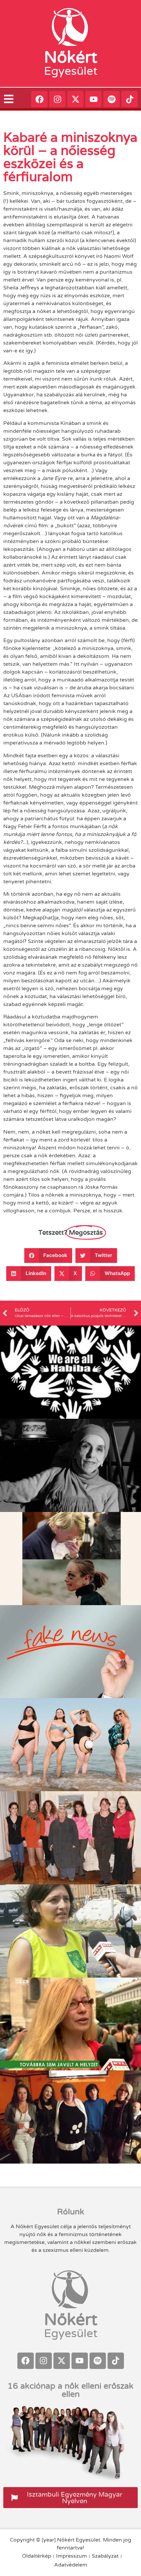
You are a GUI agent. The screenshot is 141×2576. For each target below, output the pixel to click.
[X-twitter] (75, 99)
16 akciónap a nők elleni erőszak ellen (70, 2390)
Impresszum (71, 2556)
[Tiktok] (130, 99)
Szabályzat (105, 2556)
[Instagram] (57, 99)
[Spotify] (111, 99)
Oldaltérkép (37, 2556)
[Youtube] (93, 99)
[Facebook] (39, 99)
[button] (48, 1256)
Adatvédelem (71, 2565)
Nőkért (71, 57)
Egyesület (71, 71)
